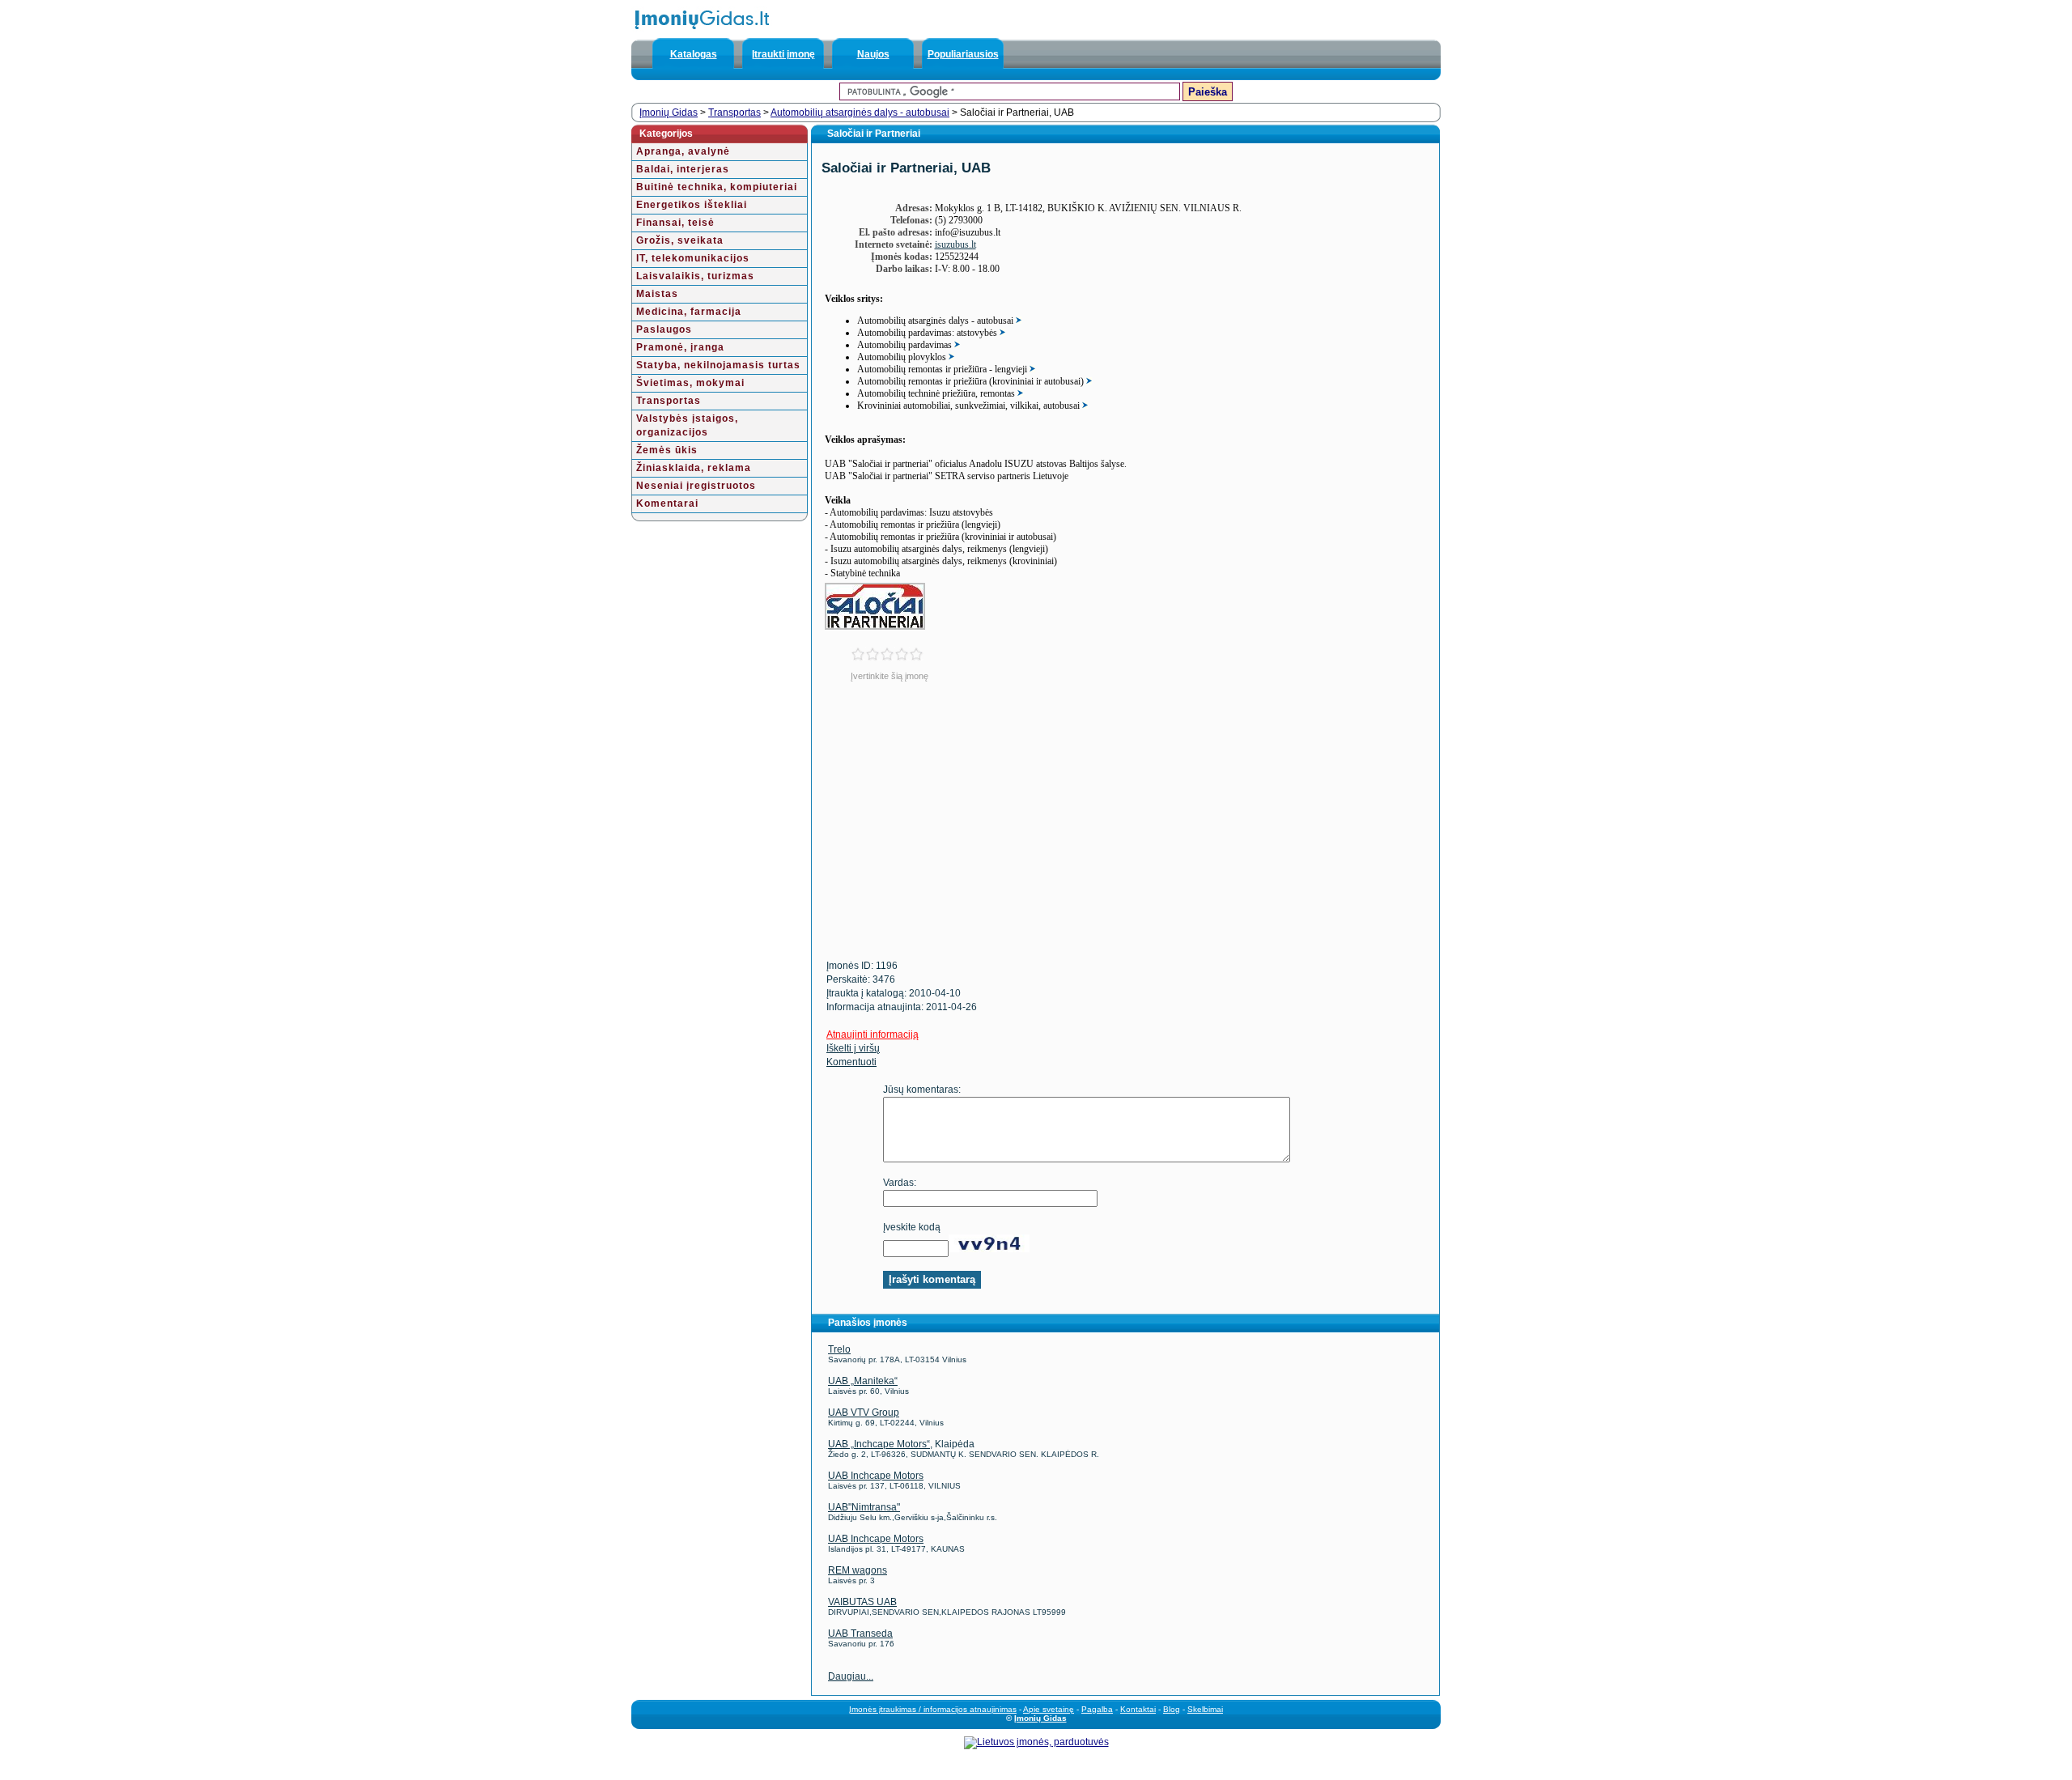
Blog (1172, 1709)
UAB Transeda (860, 1633)
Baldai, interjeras (683, 169)
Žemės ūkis (667, 450)
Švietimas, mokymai (690, 383)
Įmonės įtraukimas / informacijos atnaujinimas (933, 1709)
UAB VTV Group (864, 1413)
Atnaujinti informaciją (873, 1034)
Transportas (735, 113)
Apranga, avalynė (683, 151)
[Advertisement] (950, 831)
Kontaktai (1138, 1709)
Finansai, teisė (675, 223)
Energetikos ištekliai (692, 205)
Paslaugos (664, 329)
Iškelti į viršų (853, 1048)
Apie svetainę (1049, 1709)
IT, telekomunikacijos (693, 258)
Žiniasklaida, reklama (694, 468)
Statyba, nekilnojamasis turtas (718, 365)
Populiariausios (963, 54)
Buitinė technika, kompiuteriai (717, 187)
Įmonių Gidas (669, 113)
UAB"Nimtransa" (864, 1507)
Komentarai (667, 503)
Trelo (839, 1349)
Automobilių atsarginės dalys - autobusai (860, 113)
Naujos (873, 54)
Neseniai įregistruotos (696, 486)
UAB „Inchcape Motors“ (879, 1444)
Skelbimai (1205, 1709)
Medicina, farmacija (689, 312)
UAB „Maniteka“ (863, 1381)
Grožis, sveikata (680, 240)
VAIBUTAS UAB (862, 1602)
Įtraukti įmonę (783, 54)
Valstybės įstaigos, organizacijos (687, 425)
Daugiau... (851, 1676)
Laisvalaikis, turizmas (695, 276)
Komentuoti (851, 1062)
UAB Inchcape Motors (876, 1476)
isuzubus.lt (955, 244)
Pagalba (1097, 1709)
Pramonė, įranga (680, 347)
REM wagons (858, 1570)
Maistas (657, 294)
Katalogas (694, 54)
